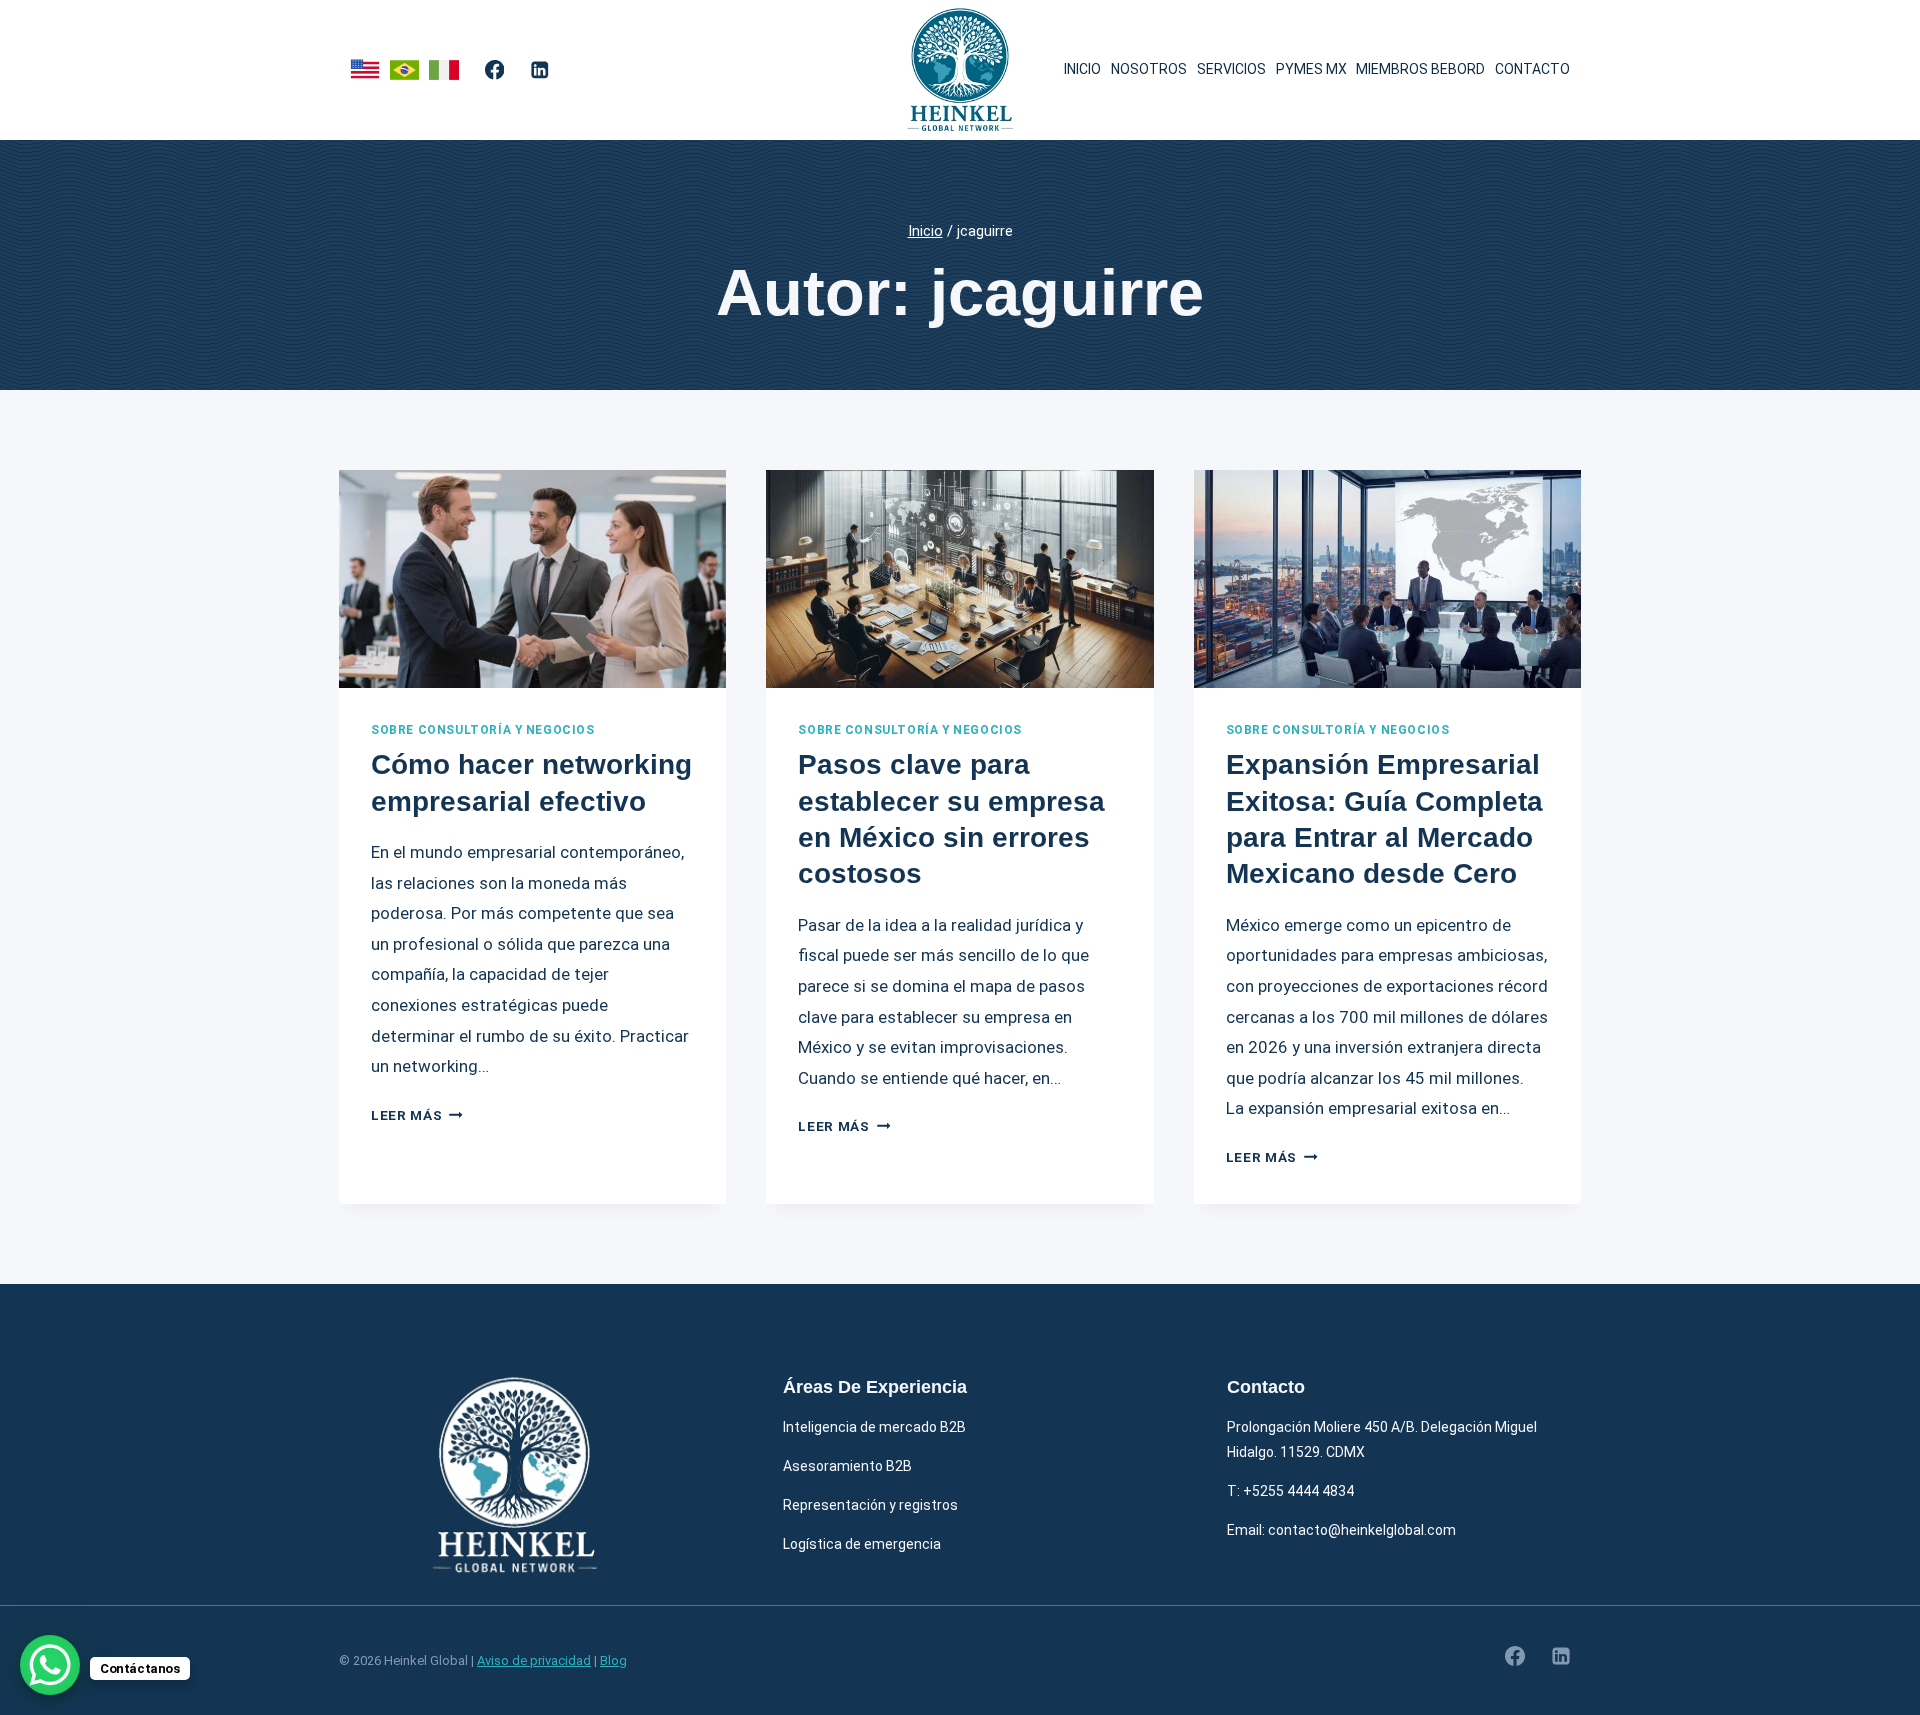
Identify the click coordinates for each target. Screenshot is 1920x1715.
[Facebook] (494, 69)
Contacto (1532, 69)
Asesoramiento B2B (847, 1466)
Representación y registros (870, 1505)
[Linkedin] (539, 69)
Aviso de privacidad (534, 1660)
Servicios (1231, 69)
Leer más (417, 1115)
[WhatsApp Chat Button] (50, 1665)
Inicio (1082, 69)
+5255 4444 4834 (1298, 1491)
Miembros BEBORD (1420, 69)
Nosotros (1149, 69)
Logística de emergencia (862, 1544)
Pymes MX (1311, 69)
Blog (613, 1660)
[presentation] (532, 579)
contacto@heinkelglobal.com (1362, 1530)
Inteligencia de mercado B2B (874, 1427)
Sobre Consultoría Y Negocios (483, 730)
